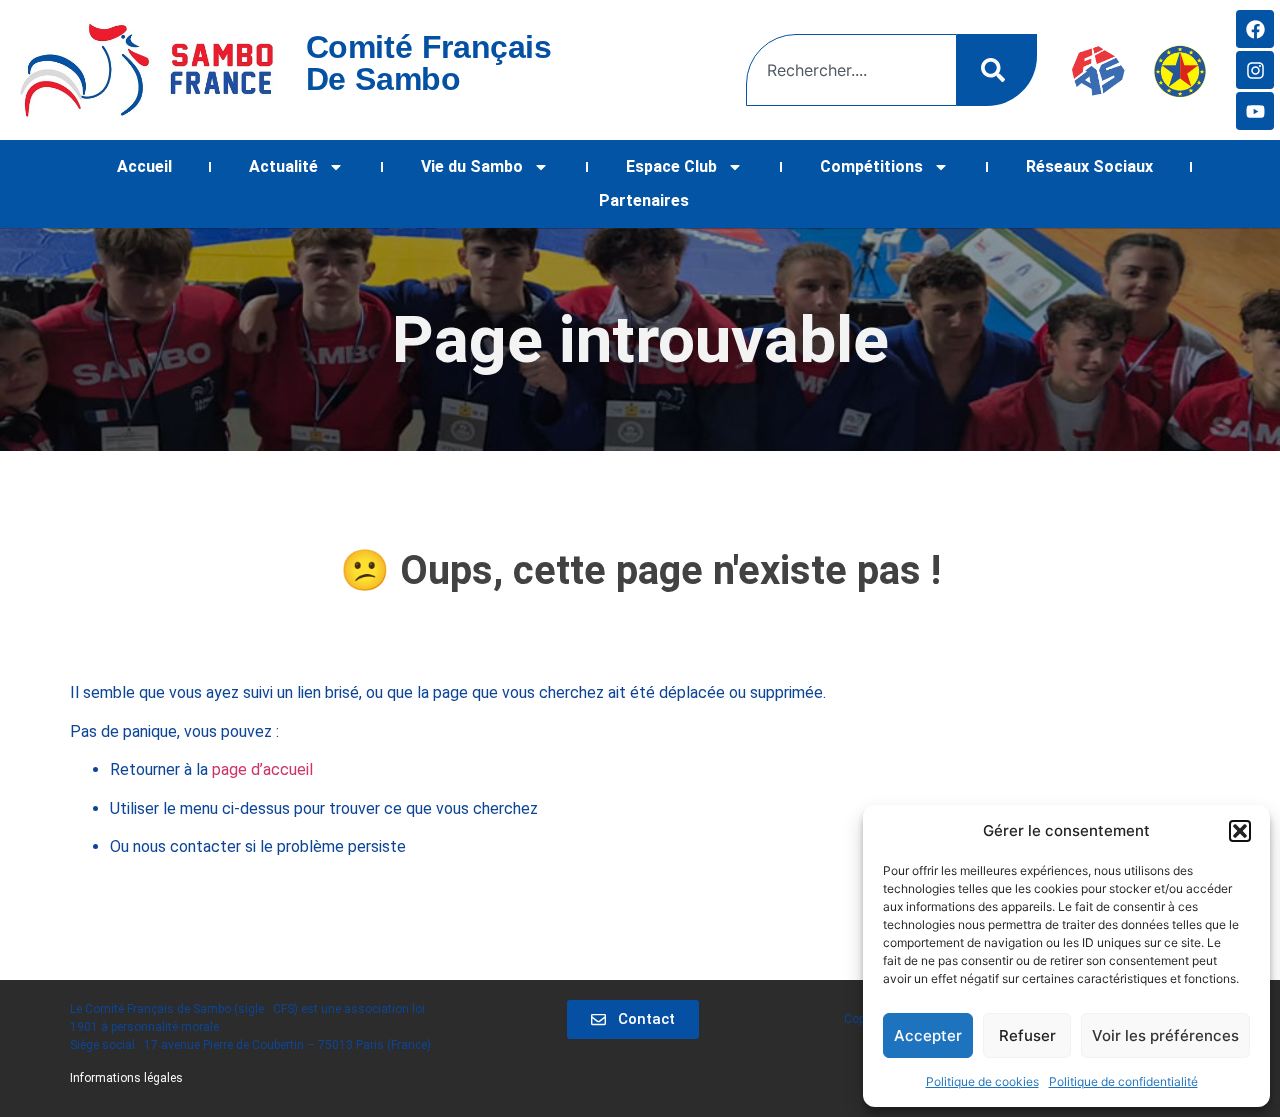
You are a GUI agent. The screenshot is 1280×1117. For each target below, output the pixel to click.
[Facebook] (1255, 29)
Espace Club (671, 166)
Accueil (144, 166)
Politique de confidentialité (1123, 1081)
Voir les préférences (1165, 1035)
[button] (1240, 831)
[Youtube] (1255, 111)
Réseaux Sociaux (1089, 166)
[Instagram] (1255, 70)
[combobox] (851, 70)
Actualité (283, 166)
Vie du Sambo (472, 166)
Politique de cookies (982, 1081)
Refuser (1027, 1035)
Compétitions (871, 166)
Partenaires (644, 200)
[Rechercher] (997, 70)
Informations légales (126, 1078)
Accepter (928, 1035)
